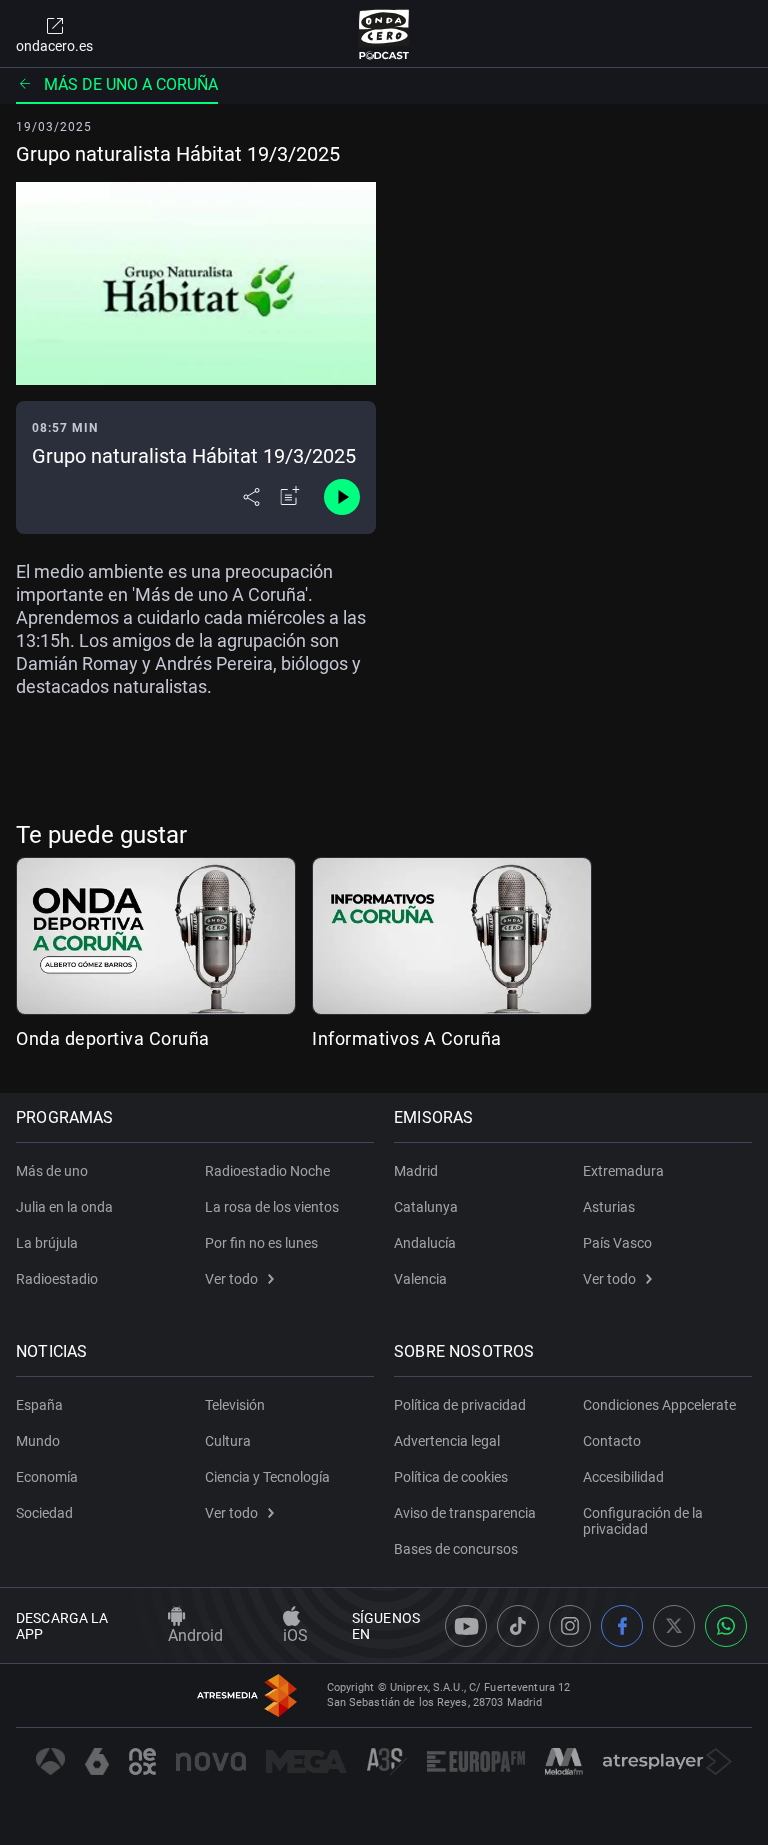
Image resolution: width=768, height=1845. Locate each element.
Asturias (609, 1207)
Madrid (416, 1171)
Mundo (38, 1441)
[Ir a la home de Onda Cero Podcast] (384, 34)
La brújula (47, 1243)
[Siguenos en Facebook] (622, 1626)
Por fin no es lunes (261, 1243)
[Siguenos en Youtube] (466, 1626)
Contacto (612, 1441)
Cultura (228, 1441)
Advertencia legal (447, 1441)
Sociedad (44, 1513)
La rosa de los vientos (272, 1207)
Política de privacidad (460, 1405)
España (39, 1405)
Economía (47, 1477)
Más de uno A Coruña (131, 84)
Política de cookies (451, 1477)
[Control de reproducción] (342, 497)
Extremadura (623, 1171)
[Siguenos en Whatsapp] (726, 1626)
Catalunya (426, 1207)
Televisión (235, 1405)
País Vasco (617, 1243)
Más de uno (52, 1171)
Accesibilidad (623, 1477)
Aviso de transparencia (465, 1513)
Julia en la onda (64, 1207)
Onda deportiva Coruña (113, 1038)
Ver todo (231, 1279)
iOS (295, 1635)
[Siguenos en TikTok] (518, 1626)
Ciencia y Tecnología (267, 1477)
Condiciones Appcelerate (659, 1405)
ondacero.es (54, 46)
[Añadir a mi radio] (290, 497)
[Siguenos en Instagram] (570, 1626)
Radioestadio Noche (267, 1171)
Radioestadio (57, 1279)
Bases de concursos (456, 1549)
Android (195, 1635)
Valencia (420, 1279)
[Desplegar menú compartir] (251, 497)
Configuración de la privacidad (643, 1521)
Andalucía (425, 1243)
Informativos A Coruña (407, 1038)
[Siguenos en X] (674, 1626)
